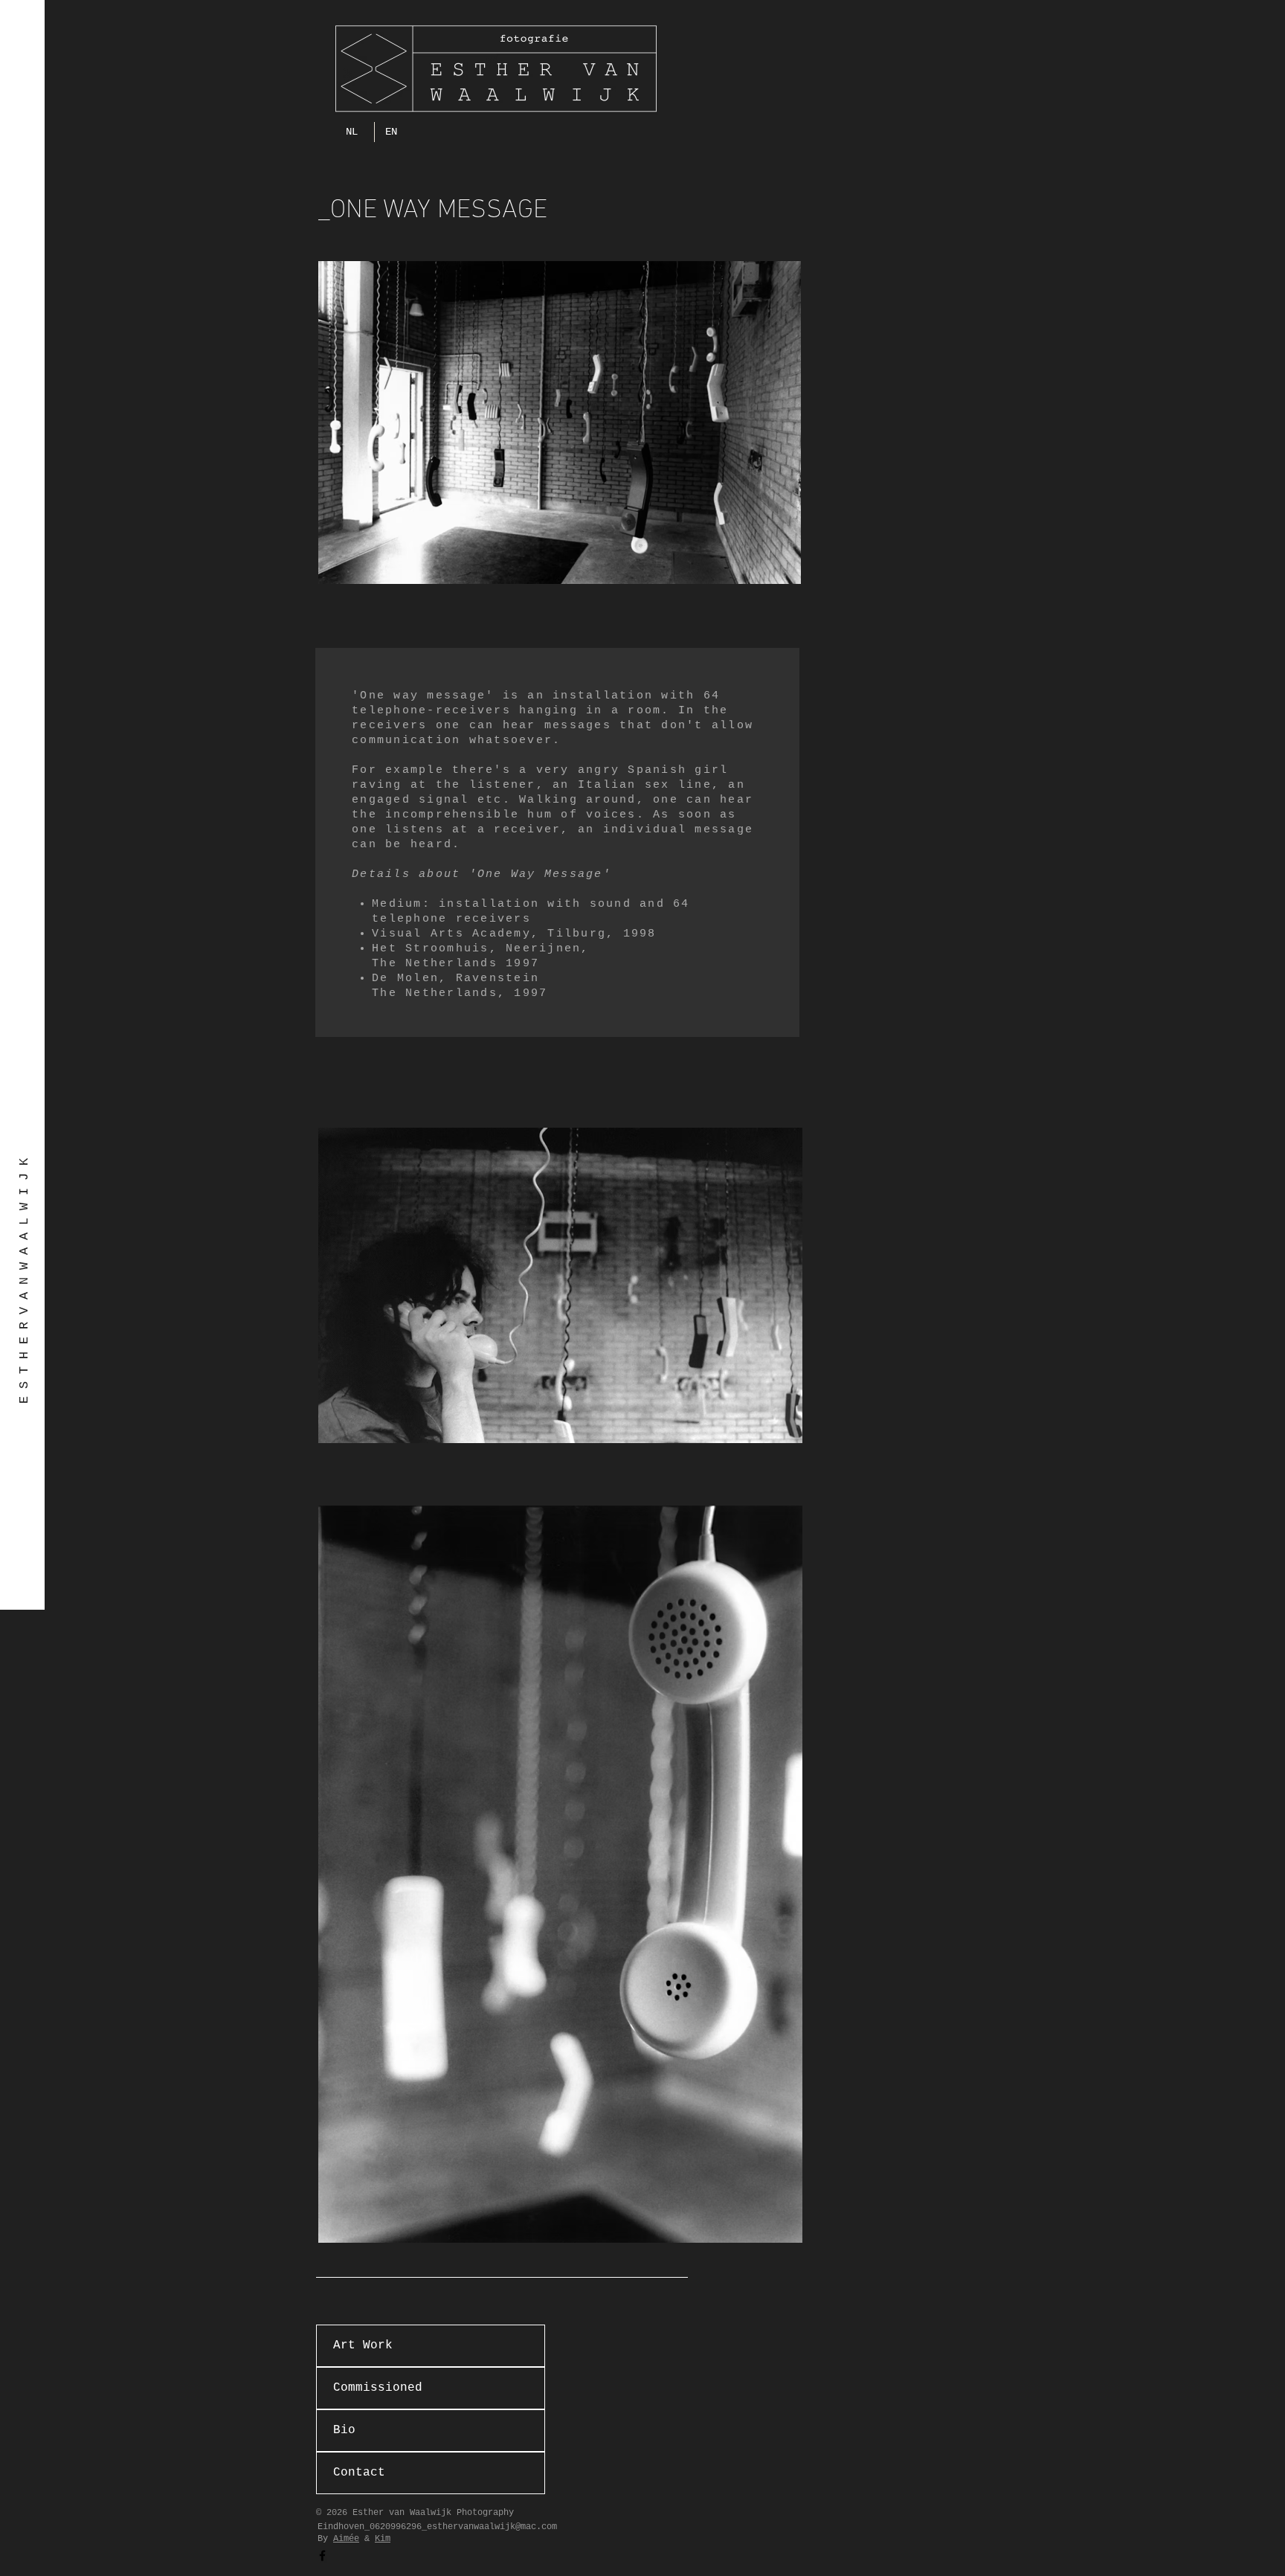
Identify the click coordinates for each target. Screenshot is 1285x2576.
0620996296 (396, 2527)
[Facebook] (322, 2556)
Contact (359, 2473)
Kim (383, 2539)
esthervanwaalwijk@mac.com (492, 2527)
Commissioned (378, 2388)
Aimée (346, 2539)
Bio (344, 2430)
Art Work (363, 2345)
